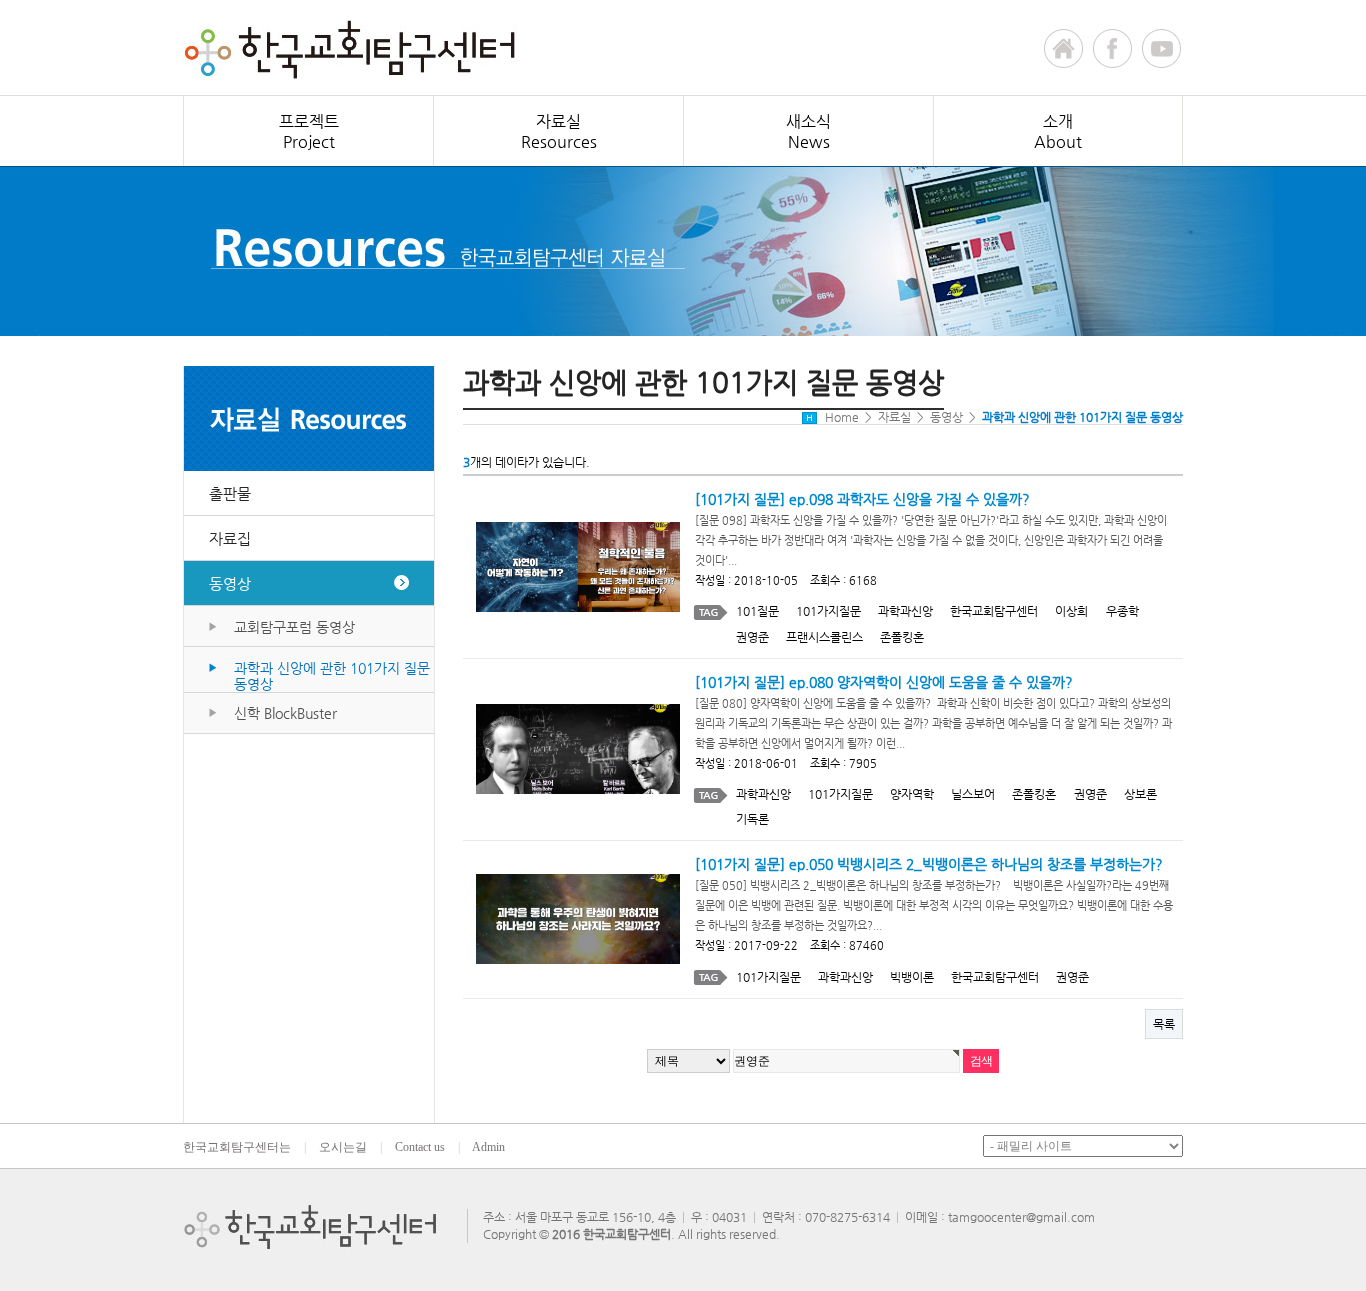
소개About (1058, 131)
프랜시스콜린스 (824, 637)
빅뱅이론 (912, 977)
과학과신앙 (905, 611)
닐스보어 (973, 794)
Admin (488, 1147)
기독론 (752, 819)
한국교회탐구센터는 (237, 1147)
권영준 (752, 637)
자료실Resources (559, 131)
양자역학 (912, 794)
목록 (1164, 1024)
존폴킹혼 (902, 637)
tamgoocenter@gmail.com (1021, 1217)
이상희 (1071, 611)
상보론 (1140, 794)
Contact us (420, 1147)
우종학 (1122, 611)
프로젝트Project (309, 131)
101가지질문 (828, 611)
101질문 (757, 611)
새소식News (808, 131)
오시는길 (343, 1147)
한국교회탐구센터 (994, 611)
